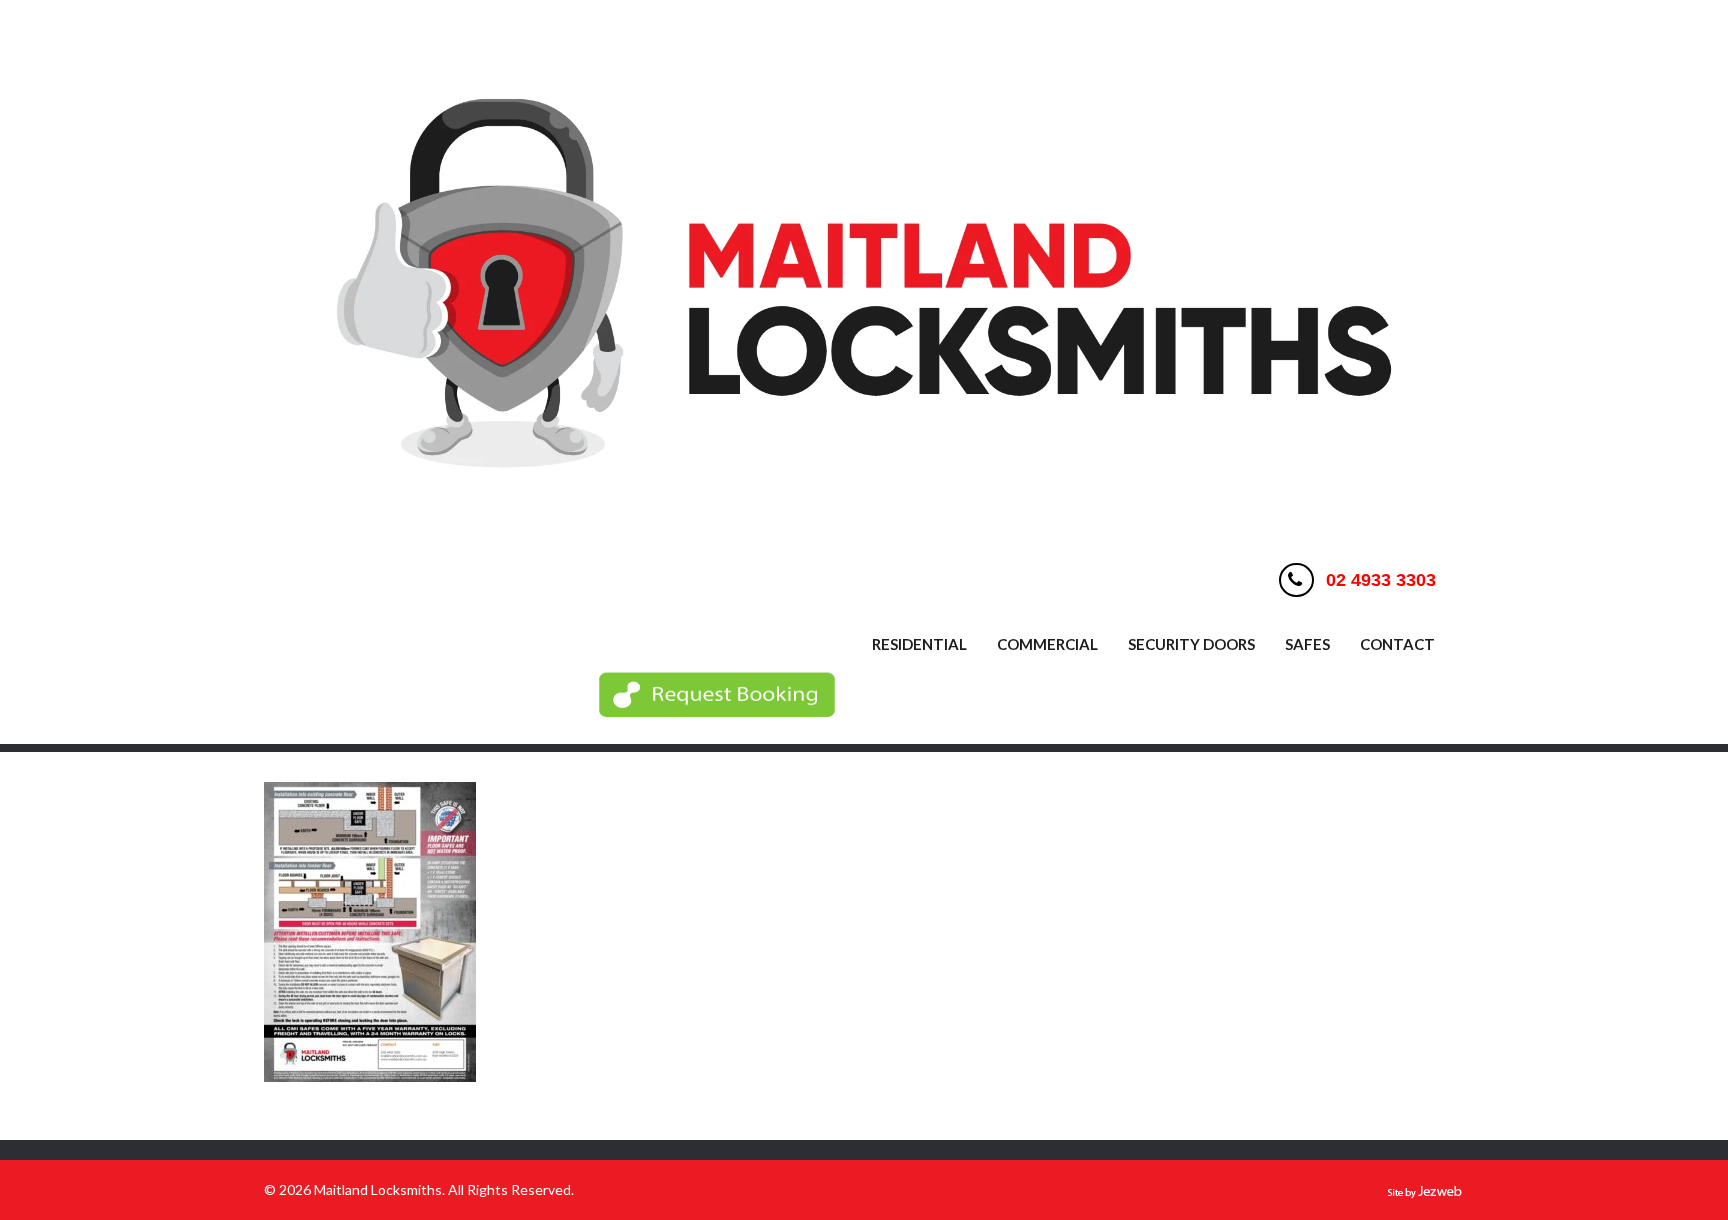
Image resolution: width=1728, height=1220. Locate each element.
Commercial (1047, 644)
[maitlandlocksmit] (864, 530)
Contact (1397, 644)
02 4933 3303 (1381, 580)
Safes (1307, 644)
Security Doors (1191, 644)
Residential (919, 644)
